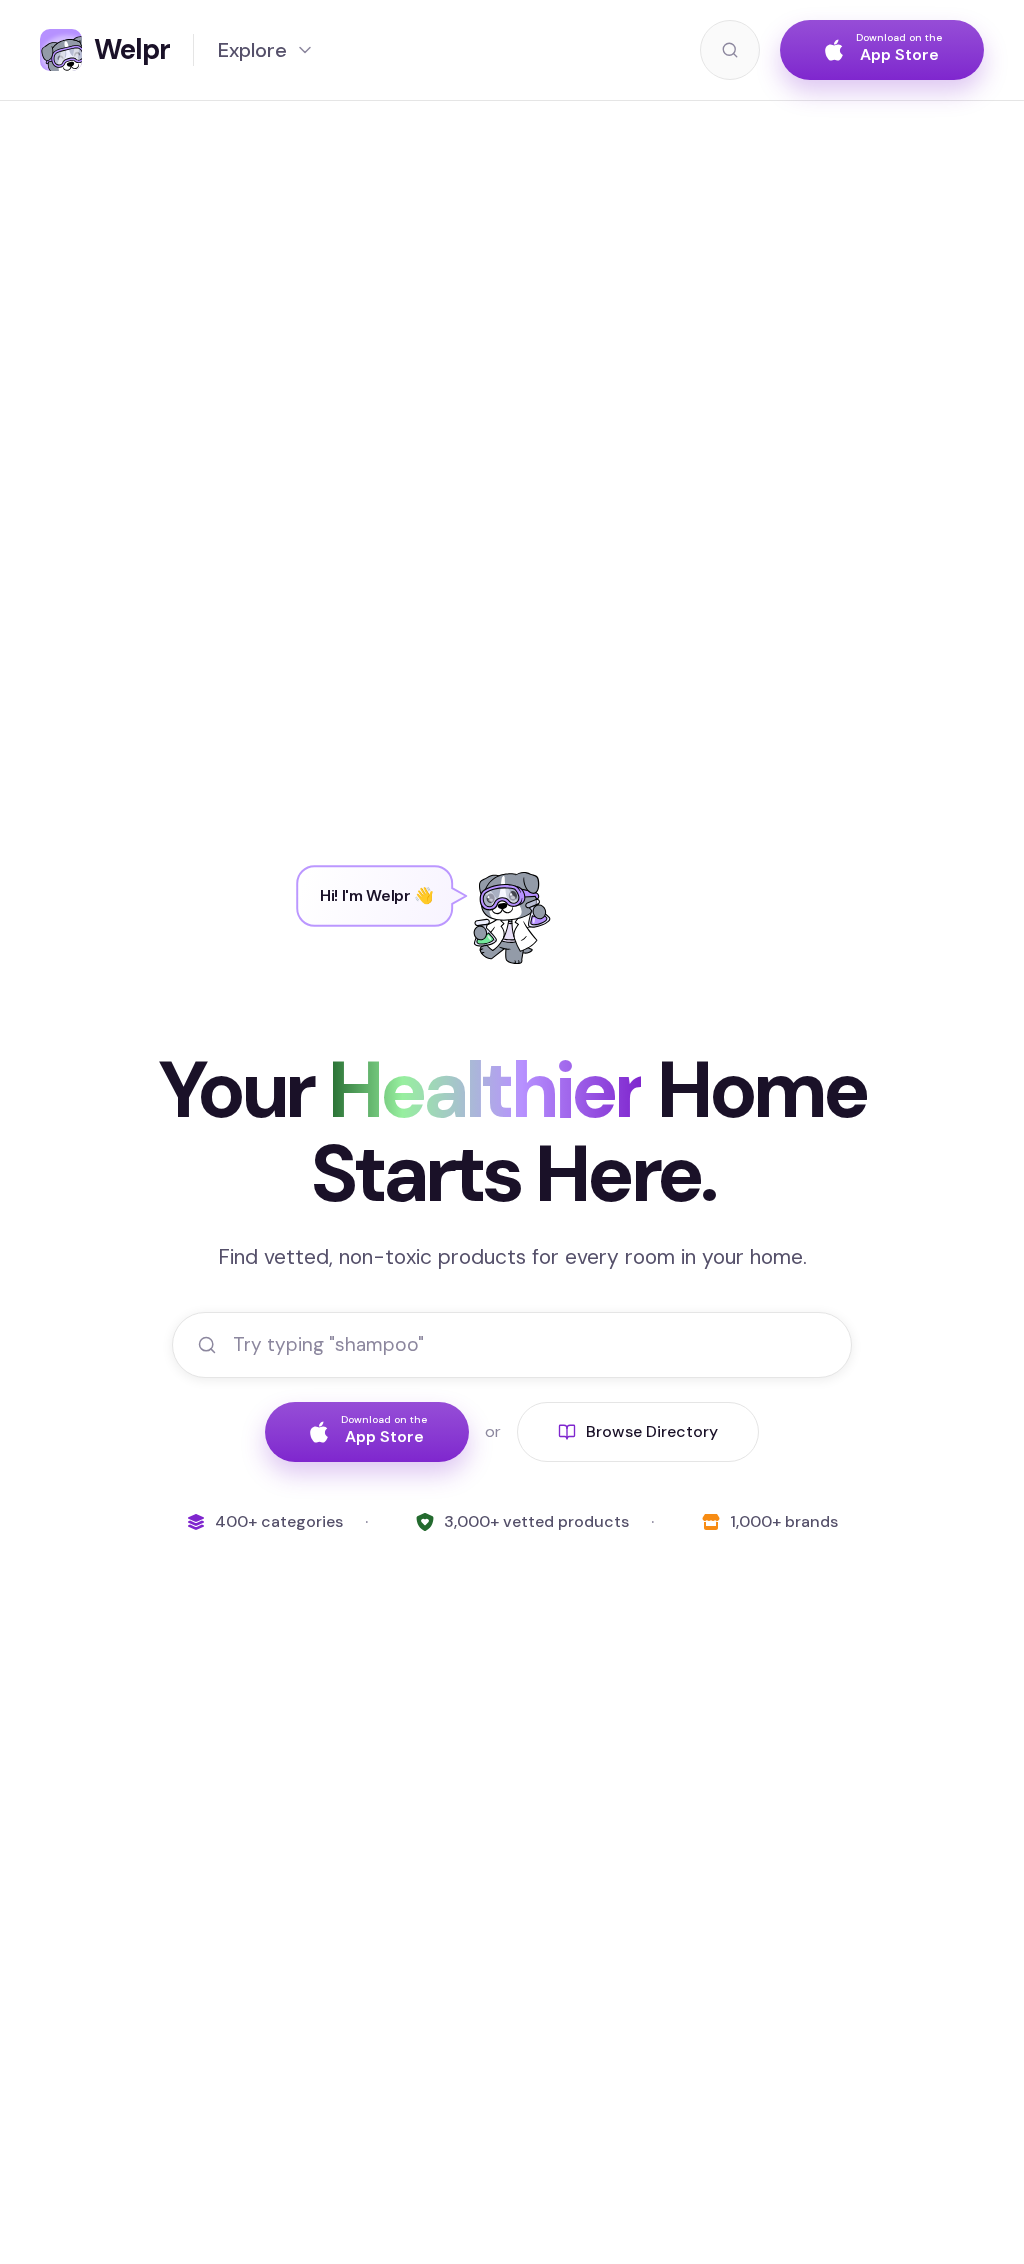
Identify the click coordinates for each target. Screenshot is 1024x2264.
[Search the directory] (730, 50)
